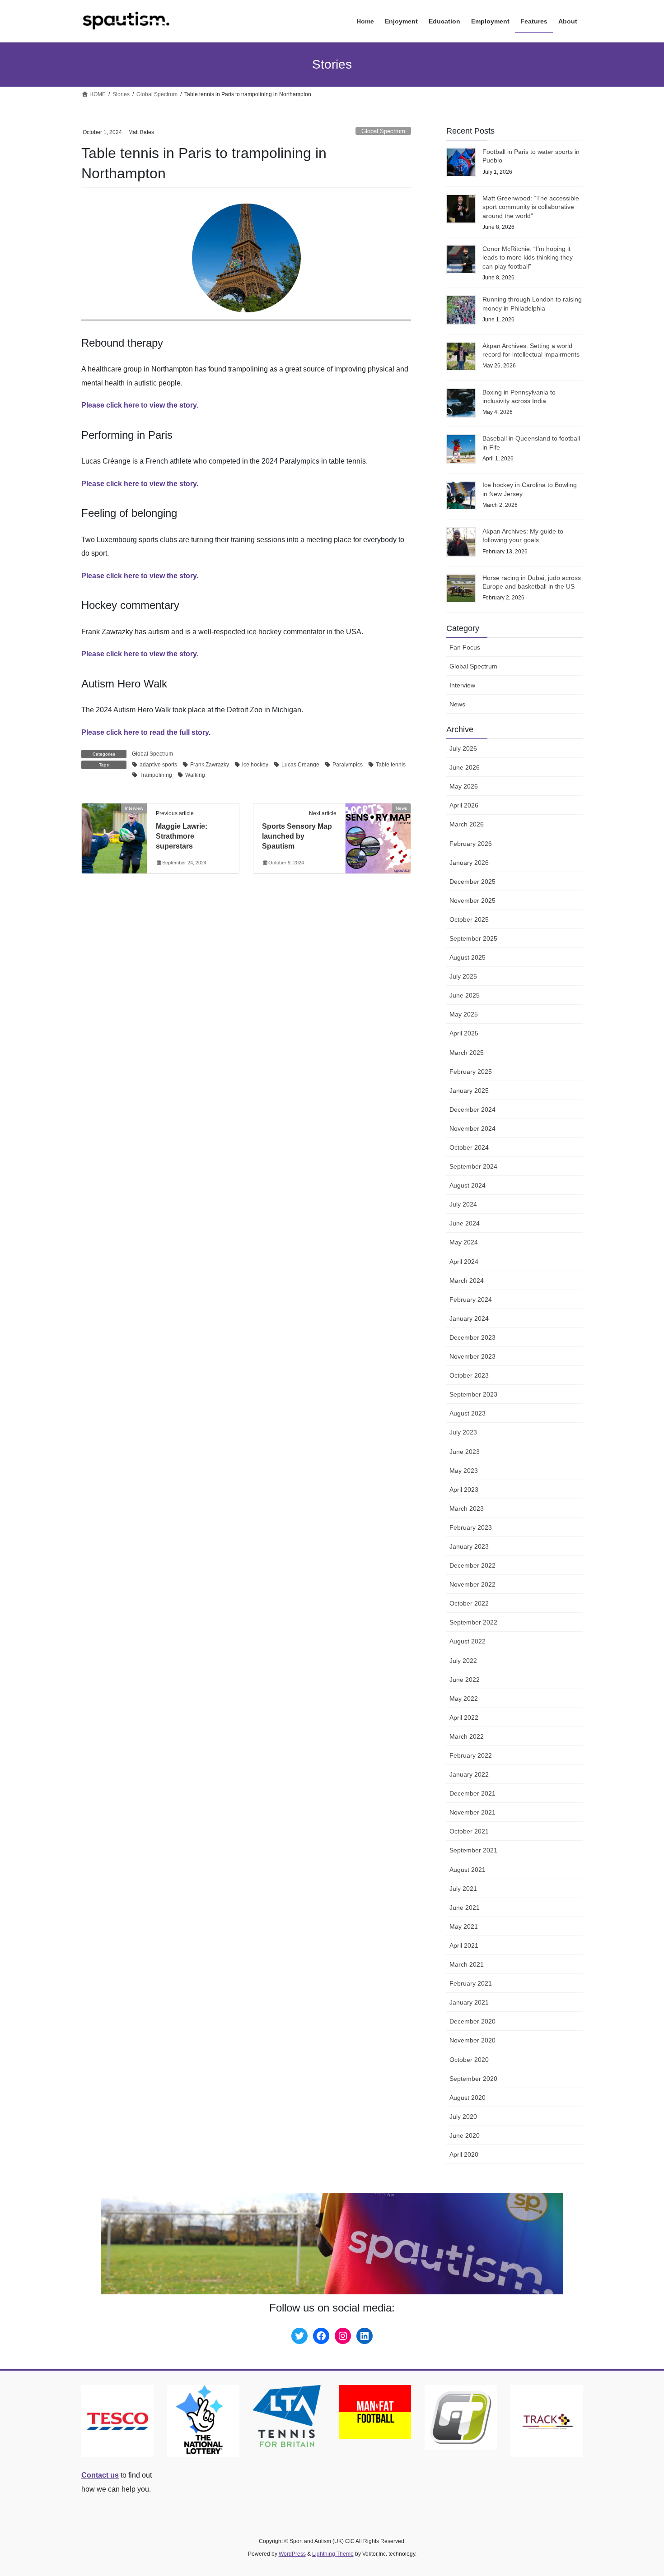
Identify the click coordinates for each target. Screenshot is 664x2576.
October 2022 (469, 1603)
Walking (195, 775)
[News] (378, 837)
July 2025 (463, 976)
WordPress (292, 2554)
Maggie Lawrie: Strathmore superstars (182, 836)
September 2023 (473, 1394)
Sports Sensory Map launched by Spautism (297, 836)
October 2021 (469, 1831)
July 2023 (463, 1432)
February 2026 (471, 844)
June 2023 (465, 1452)
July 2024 (463, 1204)
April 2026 (464, 805)
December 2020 (472, 2021)
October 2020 (469, 2060)
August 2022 (468, 1641)
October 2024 (469, 1147)
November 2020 (472, 2040)
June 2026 (465, 767)
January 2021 (469, 2002)
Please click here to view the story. (140, 405)
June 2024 (465, 1223)
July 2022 (463, 1661)
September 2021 (473, 1850)
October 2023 (469, 1375)
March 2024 (467, 1281)
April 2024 (464, 1262)
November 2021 (472, 1812)
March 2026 (467, 824)
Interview (462, 685)
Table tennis (391, 765)
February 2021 (471, 1983)
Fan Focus (465, 647)
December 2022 (472, 1565)
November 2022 (472, 1584)
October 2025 (469, 919)
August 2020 (468, 2098)
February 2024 (471, 1300)
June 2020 (465, 2135)
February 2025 (471, 1072)
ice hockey (255, 765)
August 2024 (468, 1185)
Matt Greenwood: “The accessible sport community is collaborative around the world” (531, 207)
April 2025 (464, 1033)
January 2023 (469, 1546)
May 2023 (464, 1471)
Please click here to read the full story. (146, 732)
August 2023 (468, 1413)
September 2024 (473, 1166)
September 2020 (473, 2079)
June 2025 (465, 995)
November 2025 (472, 900)
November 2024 (472, 1128)
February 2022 (471, 1755)
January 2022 (469, 1774)
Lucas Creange (300, 765)
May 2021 (464, 1926)
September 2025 (473, 938)
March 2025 (467, 1053)
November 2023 (472, 1356)
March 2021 (467, 1964)
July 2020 (463, 2116)
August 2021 (468, 1870)
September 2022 (473, 1622)
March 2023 (467, 1508)
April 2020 (464, 2154)
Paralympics (348, 765)
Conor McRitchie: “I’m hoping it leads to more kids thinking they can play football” (528, 258)
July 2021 (463, 1889)
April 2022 (464, 1717)
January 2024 (469, 1318)
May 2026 (464, 786)
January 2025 (469, 1091)
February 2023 (471, 1527)
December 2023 (472, 1337)
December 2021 (472, 1793)
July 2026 (463, 748)
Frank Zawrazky (210, 765)
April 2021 (464, 1945)
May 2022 (464, 1699)
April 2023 (464, 1490)
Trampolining (156, 775)
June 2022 (465, 1680)
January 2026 (469, 863)
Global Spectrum (383, 131)
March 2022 (467, 1736)
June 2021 (465, 1908)
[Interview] (114, 837)
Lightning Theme (333, 2554)
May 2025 (464, 1014)
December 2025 (472, 882)
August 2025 (468, 957)
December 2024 (472, 1109)
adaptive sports (158, 765)
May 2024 (464, 1242)
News (457, 704)
